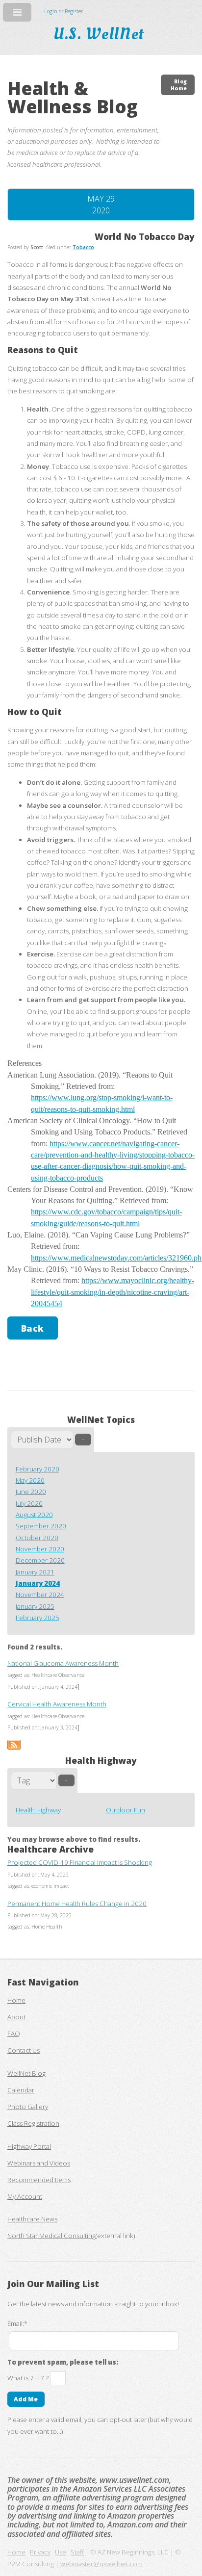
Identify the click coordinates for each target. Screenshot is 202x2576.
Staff (77, 2552)
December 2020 (40, 1560)
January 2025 (35, 1606)
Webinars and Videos (39, 2163)
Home (16, 2000)
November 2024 (40, 1595)
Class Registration (33, 2123)
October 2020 (37, 1538)
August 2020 (34, 1515)
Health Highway (38, 1810)
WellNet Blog (26, 2073)
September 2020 (41, 1526)
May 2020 (30, 1480)
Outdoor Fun (126, 1810)
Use (61, 2552)
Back (33, 1328)
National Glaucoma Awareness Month (63, 1663)
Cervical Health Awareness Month (57, 1704)
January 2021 (35, 1572)
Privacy (40, 2552)
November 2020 (40, 1549)
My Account (25, 2196)
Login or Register (63, 11)
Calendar (21, 2090)
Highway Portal (29, 2146)
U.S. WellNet (101, 34)
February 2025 (38, 1618)
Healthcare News (32, 2219)
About (16, 2017)
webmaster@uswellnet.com (101, 2564)
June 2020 (31, 1492)
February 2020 (38, 1469)
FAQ (14, 2034)
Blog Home (179, 85)
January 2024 (38, 1583)
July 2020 (29, 1503)
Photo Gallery (28, 2107)
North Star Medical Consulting (51, 2236)
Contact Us (24, 2050)
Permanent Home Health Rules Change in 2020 (77, 1904)
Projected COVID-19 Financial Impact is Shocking (80, 1862)
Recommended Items (39, 2180)
